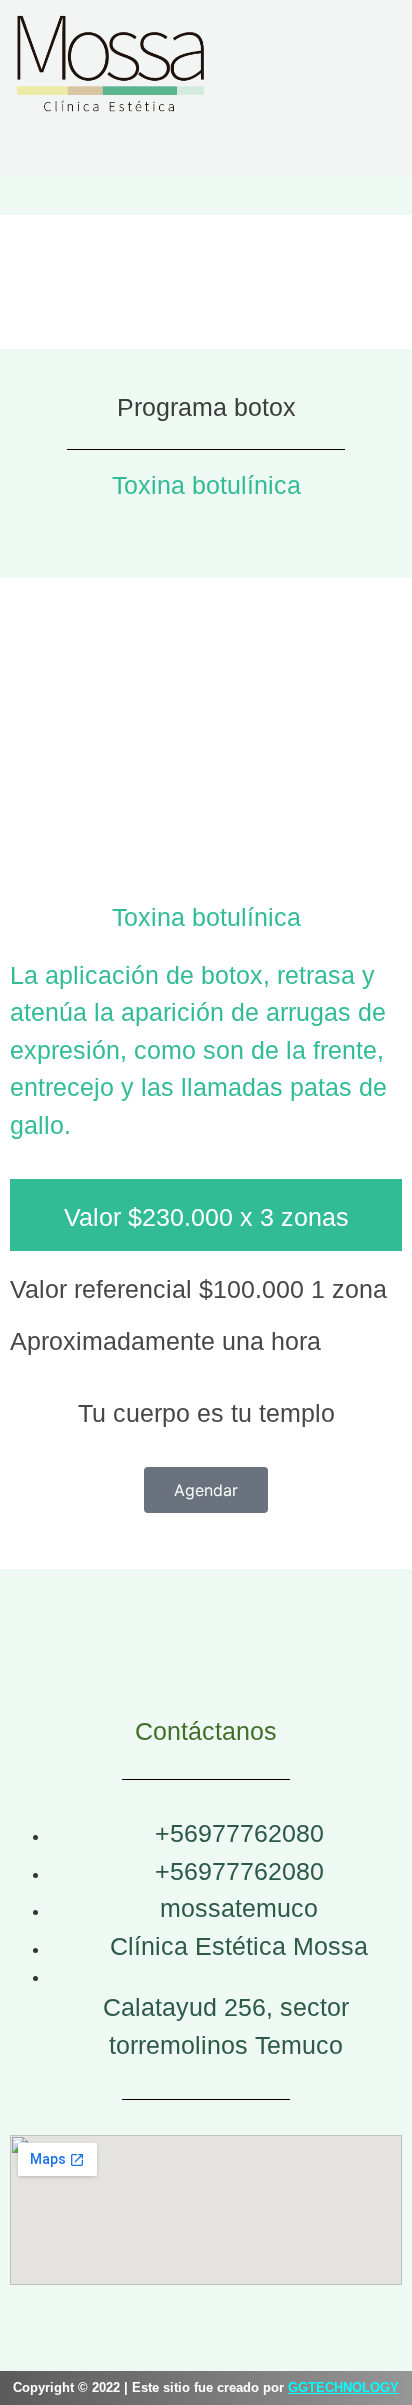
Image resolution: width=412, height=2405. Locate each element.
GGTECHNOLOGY (343, 2387)
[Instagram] (146, 149)
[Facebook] (206, 149)
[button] (206, 191)
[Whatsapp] (266, 149)
